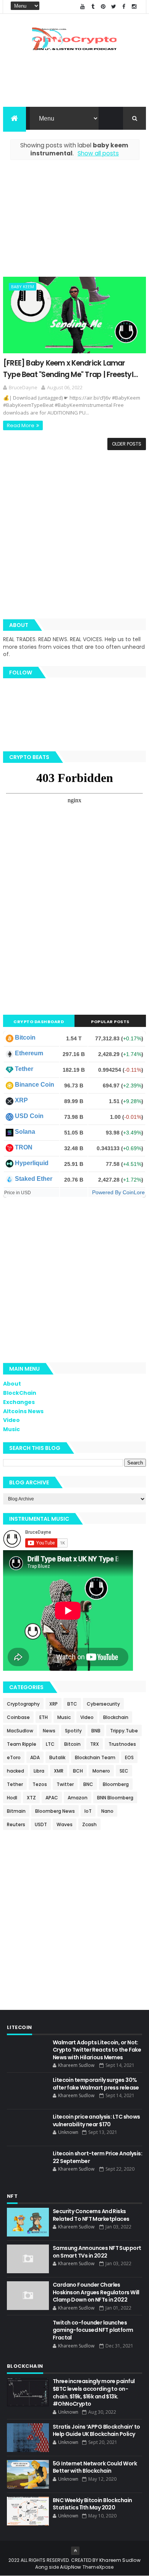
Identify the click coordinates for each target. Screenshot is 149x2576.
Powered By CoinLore (118, 1192)
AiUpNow (70, 2567)
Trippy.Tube (124, 1731)
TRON (24, 1147)
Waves (65, 1824)
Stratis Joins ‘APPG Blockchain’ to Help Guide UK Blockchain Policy (96, 2431)
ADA (35, 1757)
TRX (95, 1744)
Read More (21, 425)
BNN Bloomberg (115, 1798)
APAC (52, 1798)
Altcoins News (23, 1411)
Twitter (65, 1784)
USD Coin (29, 1116)
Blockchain (116, 1717)
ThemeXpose (98, 2567)
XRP (21, 1100)
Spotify (73, 1731)
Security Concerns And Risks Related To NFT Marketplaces (91, 2215)
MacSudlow (20, 1731)
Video (11, 1420)
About (12, 1384)
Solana (25, 1132)
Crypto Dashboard (39, 1022)
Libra (39, 1771)
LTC (50, 1744)
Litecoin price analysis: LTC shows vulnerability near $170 (96, 2121)
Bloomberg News (55, 1811)
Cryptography (23, 1704)
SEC (124, 1771)
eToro (14, 1757)
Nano (107, 1811)
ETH (44, 1717)
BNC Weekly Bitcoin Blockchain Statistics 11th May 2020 (92, 2504)
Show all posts (98, 153)
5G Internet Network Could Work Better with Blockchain (95, 2467)
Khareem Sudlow (120, 2560)
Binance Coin (35, 1085)
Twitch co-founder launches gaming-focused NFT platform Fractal (93, 2330)
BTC (72, 1704)
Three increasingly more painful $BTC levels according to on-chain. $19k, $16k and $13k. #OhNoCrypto (94, 2392)
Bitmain (16, 1811)
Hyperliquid (32, 1163)
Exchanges (19, 1402)
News (49, 1731)
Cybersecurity (103, 1704)
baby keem (23, 286)
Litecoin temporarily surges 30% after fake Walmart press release (96, 2084)
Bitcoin (25, 1037)
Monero (101, 1771)
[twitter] (113, 7)
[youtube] (83, 7)
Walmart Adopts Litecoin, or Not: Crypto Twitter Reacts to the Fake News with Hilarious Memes (97, 2050)
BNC (88, 1784)
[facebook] (124, 7)
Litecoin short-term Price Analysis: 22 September (97, 2157)
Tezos (40, 1784)
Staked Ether (34, 1179)
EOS (129, 1757)
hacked (15, 1771)
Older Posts (127, 444)
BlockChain (20, 1393)
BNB (96, 1731)
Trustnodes (122, 1744)
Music (11, 1429)
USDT (41, 1824)
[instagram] (134, 7)
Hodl (12, 1798)
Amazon (78, 1798)
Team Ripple (22, 1744)
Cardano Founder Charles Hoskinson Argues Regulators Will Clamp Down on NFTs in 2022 (96, 2292)
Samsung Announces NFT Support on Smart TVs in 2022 (97, 2252)
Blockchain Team (95, 1757)
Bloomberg (116, 1784)
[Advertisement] (74, 223)
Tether (24, 1069)
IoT (88, 1811)
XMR (59, 1771)
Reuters (16, 1824)
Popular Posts (110, 1022)
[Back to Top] (75, 2551)
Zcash (89, 1824)
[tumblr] (93, 7)
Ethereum (29, 1053)
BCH (78, 1771)
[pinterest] (103, 7)
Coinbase (18, 1717)
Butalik (57, 1757)
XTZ (31, 1798)
